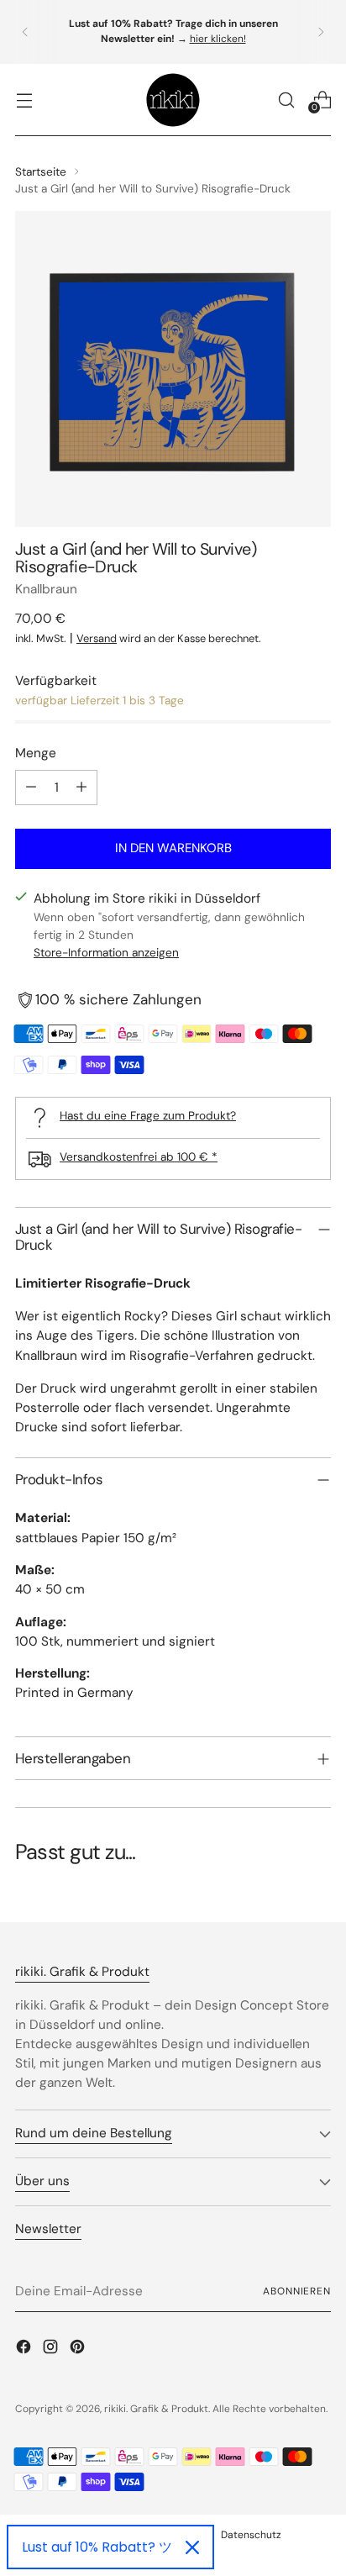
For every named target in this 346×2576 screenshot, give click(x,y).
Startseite (41, 171)
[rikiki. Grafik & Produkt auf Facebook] (25, 2349)
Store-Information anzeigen (106, 952)
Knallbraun (46, 589)
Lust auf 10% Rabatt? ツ (97, 2547)
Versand (97, 638)
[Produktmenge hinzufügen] (81, 788)
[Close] (192, 2547)
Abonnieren (297, 2291)
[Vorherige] (25, 32)
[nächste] (321, 32)
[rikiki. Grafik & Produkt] (173, 100)
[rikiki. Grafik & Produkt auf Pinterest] (79, 2349)
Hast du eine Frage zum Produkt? (148, 1115)
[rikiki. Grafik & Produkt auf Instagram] (52, 2349)
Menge (36, 753)
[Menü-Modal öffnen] (24, 100)
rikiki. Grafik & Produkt (156, 2409)
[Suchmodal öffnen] (286, 100)
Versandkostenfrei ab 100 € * (139, 1156)
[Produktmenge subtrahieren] (31, 788)
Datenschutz (251, 2535)
